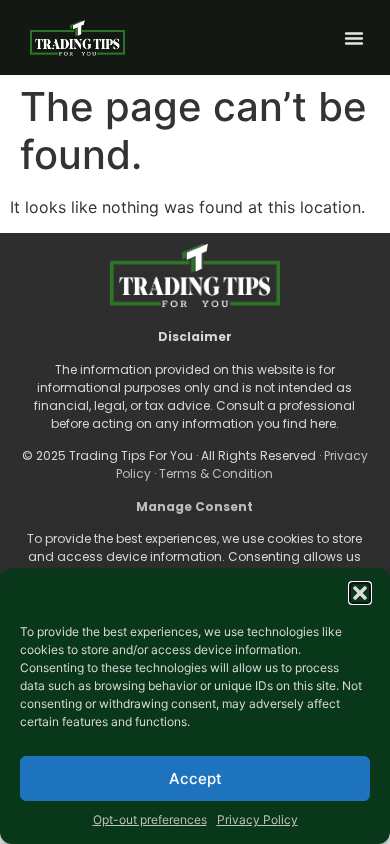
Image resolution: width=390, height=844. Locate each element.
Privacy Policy (257, 819)
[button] (360, 593)
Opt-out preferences (150, 819)
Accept (195, 778)
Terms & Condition (216, 473)
